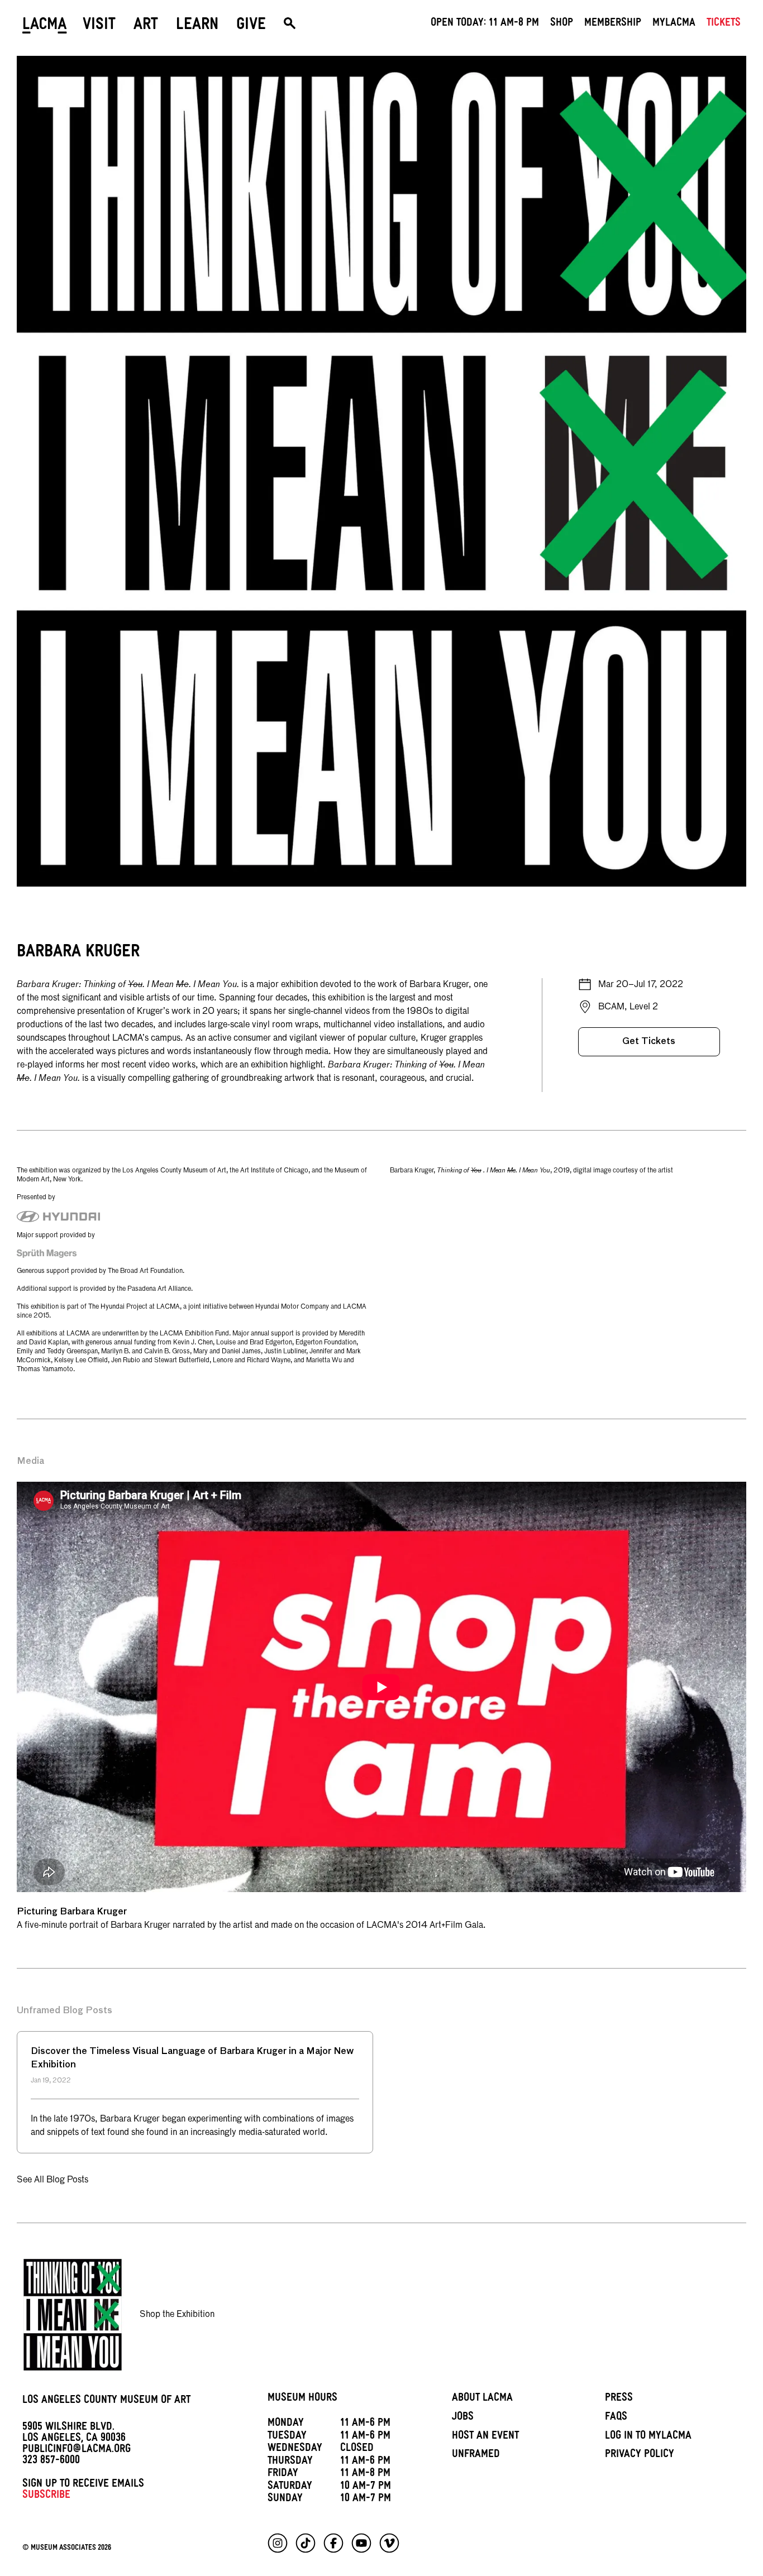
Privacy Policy (640, 2455)
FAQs (616, 2418)
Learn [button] (197, 26)
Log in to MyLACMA (648, 2437)
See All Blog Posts (53, 2180)
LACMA (45, 26)
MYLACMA (674, 24)
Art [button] (146, 26)
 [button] (290, 26)
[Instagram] (278, 2543)
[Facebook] (333, 2543)
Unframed (476, 2455)
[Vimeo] (389, 2543)
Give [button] (251, 26)
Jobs (463, 2418)
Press (619, 2399)
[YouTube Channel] (361, 2543)
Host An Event (485, 2437)
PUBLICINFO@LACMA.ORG (77, 2450)
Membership (613, 24)
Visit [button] (99, 26)
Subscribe (46, 2496)
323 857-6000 (51, 2462)
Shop (562, 24)
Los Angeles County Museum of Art (106, 2401)
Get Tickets (649, 1042)
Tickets (724, 24)
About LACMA (482, 2399)
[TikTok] (306, 2543)
